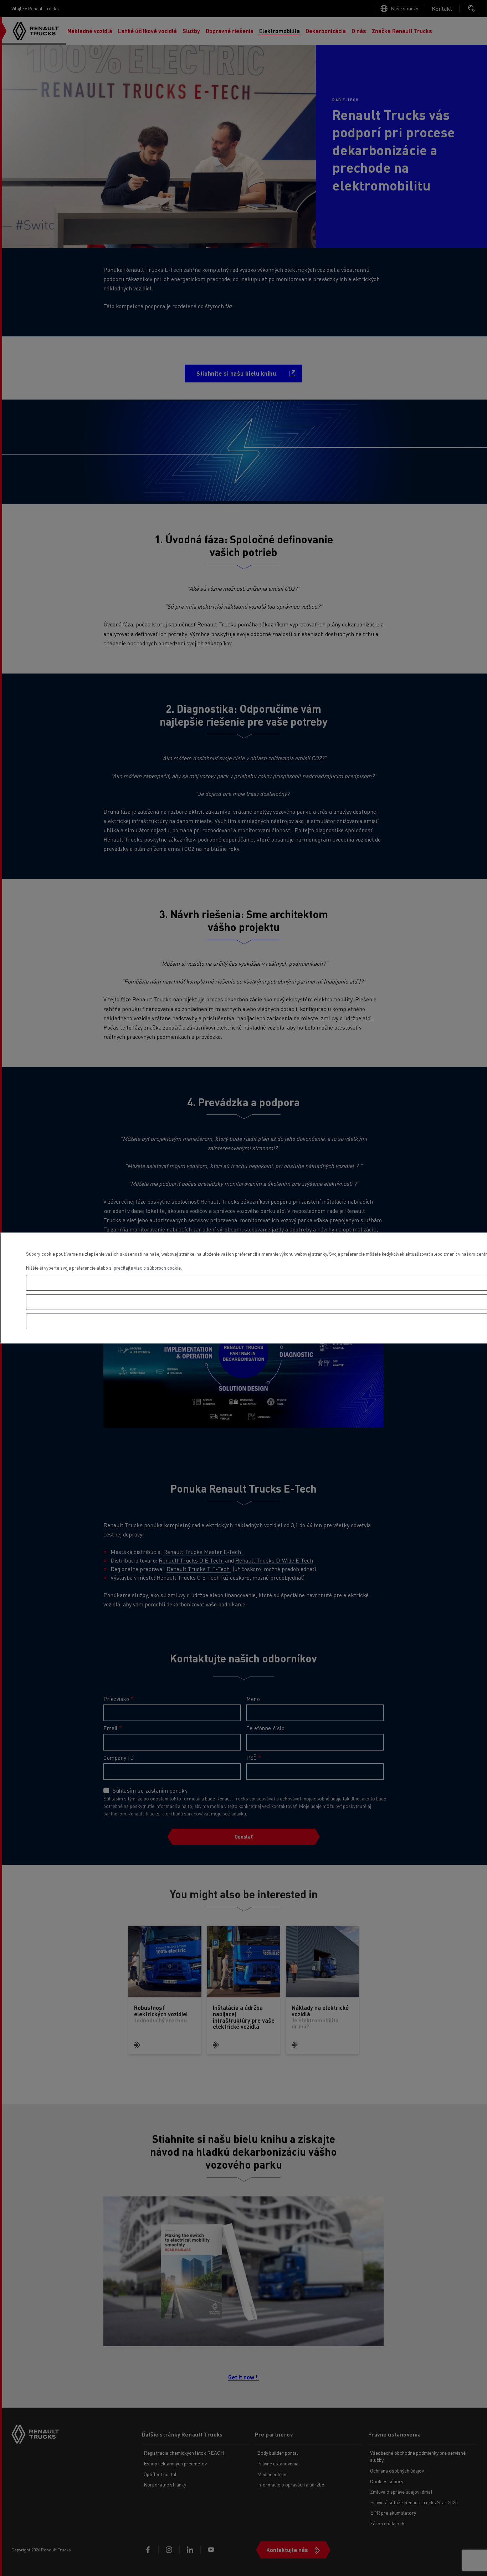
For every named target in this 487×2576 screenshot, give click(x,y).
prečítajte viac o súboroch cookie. (148, 1268)
